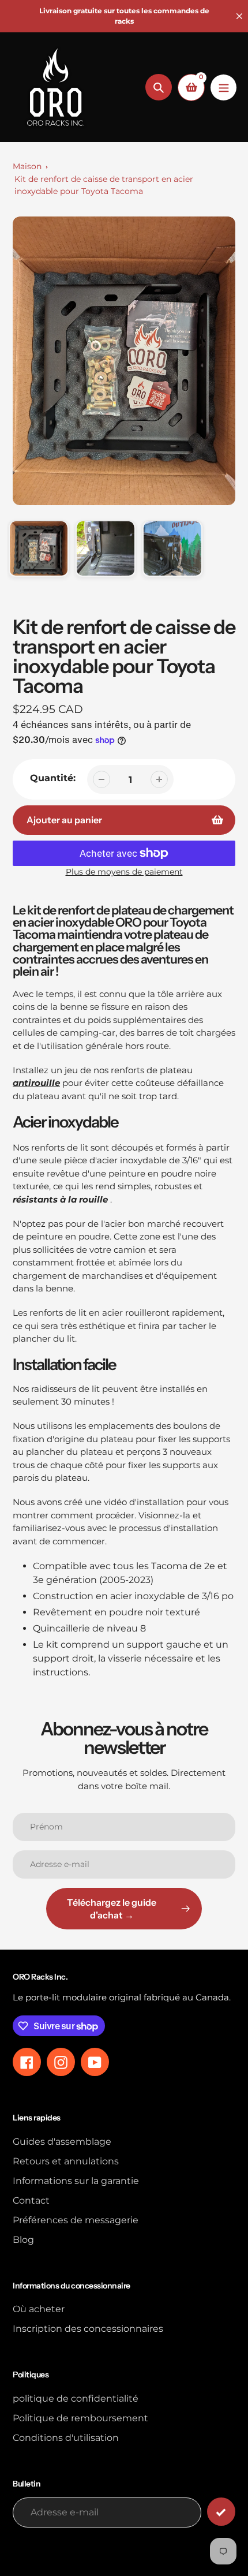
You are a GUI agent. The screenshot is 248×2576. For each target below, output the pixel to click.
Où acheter (39, 2309)
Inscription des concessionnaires (88, 2329)
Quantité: (53, 778)
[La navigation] (223, 87)
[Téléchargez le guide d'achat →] (221, 2512)
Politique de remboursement (80, 2418)
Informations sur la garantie (76, 2181)
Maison (27, 166)
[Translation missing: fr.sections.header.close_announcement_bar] (239, 16)
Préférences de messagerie (76, 2220)
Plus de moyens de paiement (124, 872)
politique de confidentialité (76, 2398)
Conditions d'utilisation (66, 2438)
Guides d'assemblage (62, 2142)
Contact (31, 2200)
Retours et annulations (66, 2161)
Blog (23, 2240)
